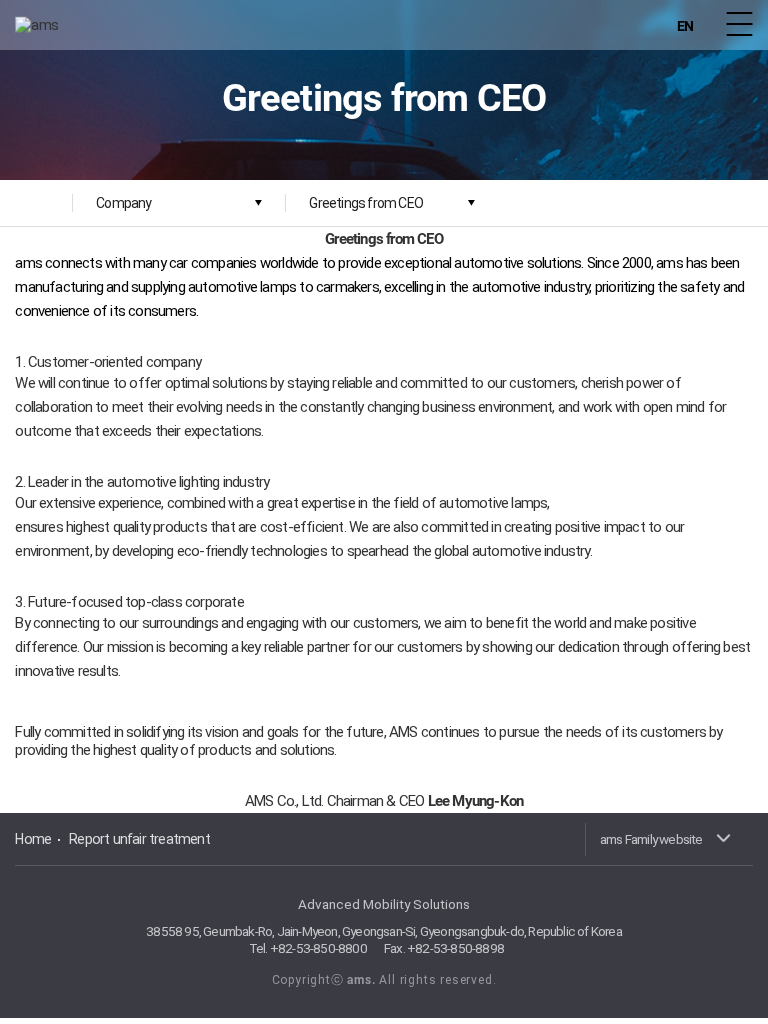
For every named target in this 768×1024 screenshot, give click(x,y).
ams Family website (651, 839)
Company (123, 203)
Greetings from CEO (366, 203)
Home (33, 839)
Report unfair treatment (139, 839)
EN (685, 26)
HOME (36, 203)
